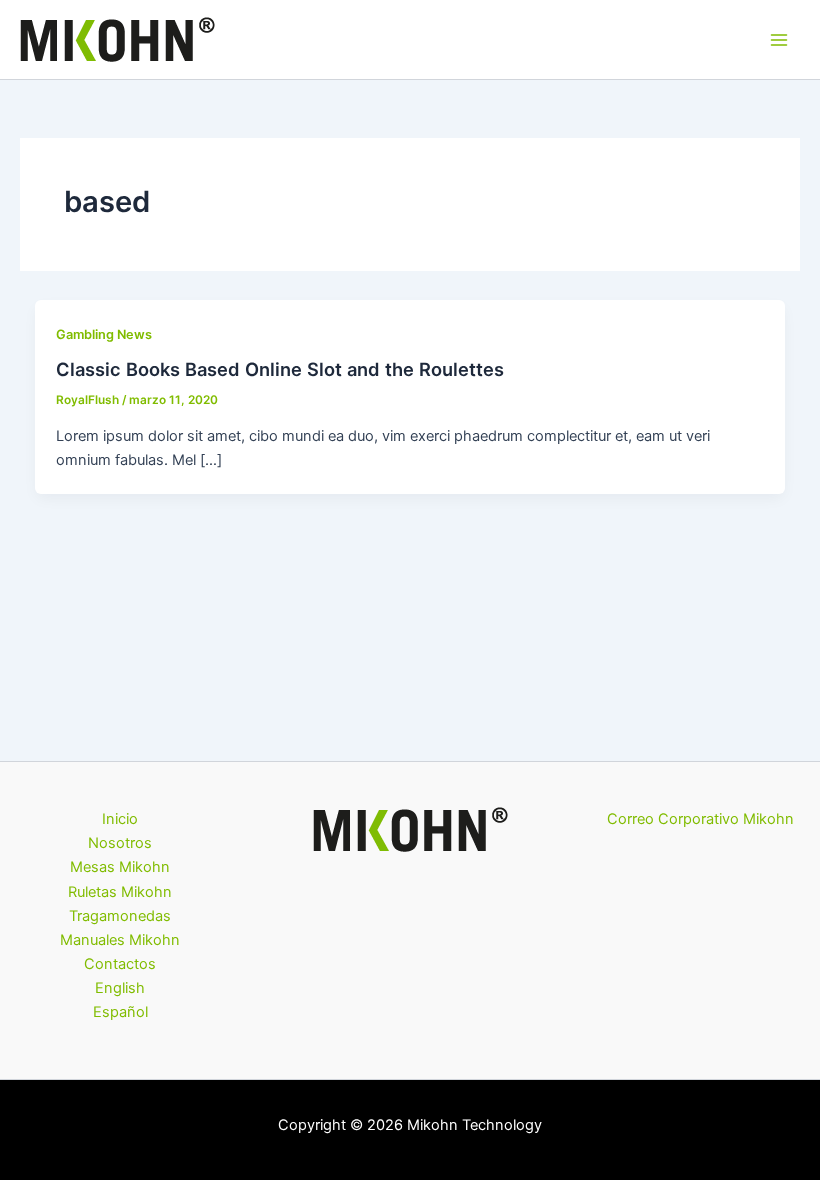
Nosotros (120, 843)
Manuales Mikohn (120, 940)
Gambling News (104, 334)
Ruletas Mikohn (120, 892)
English (120, 988)
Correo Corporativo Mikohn (700, 819)
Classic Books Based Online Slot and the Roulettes (280, 369)
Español (120, 1012)
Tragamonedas (120, 916)
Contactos (120, 964)
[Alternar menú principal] (779, 40)
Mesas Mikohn (120, 867)
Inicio (120, 819)
